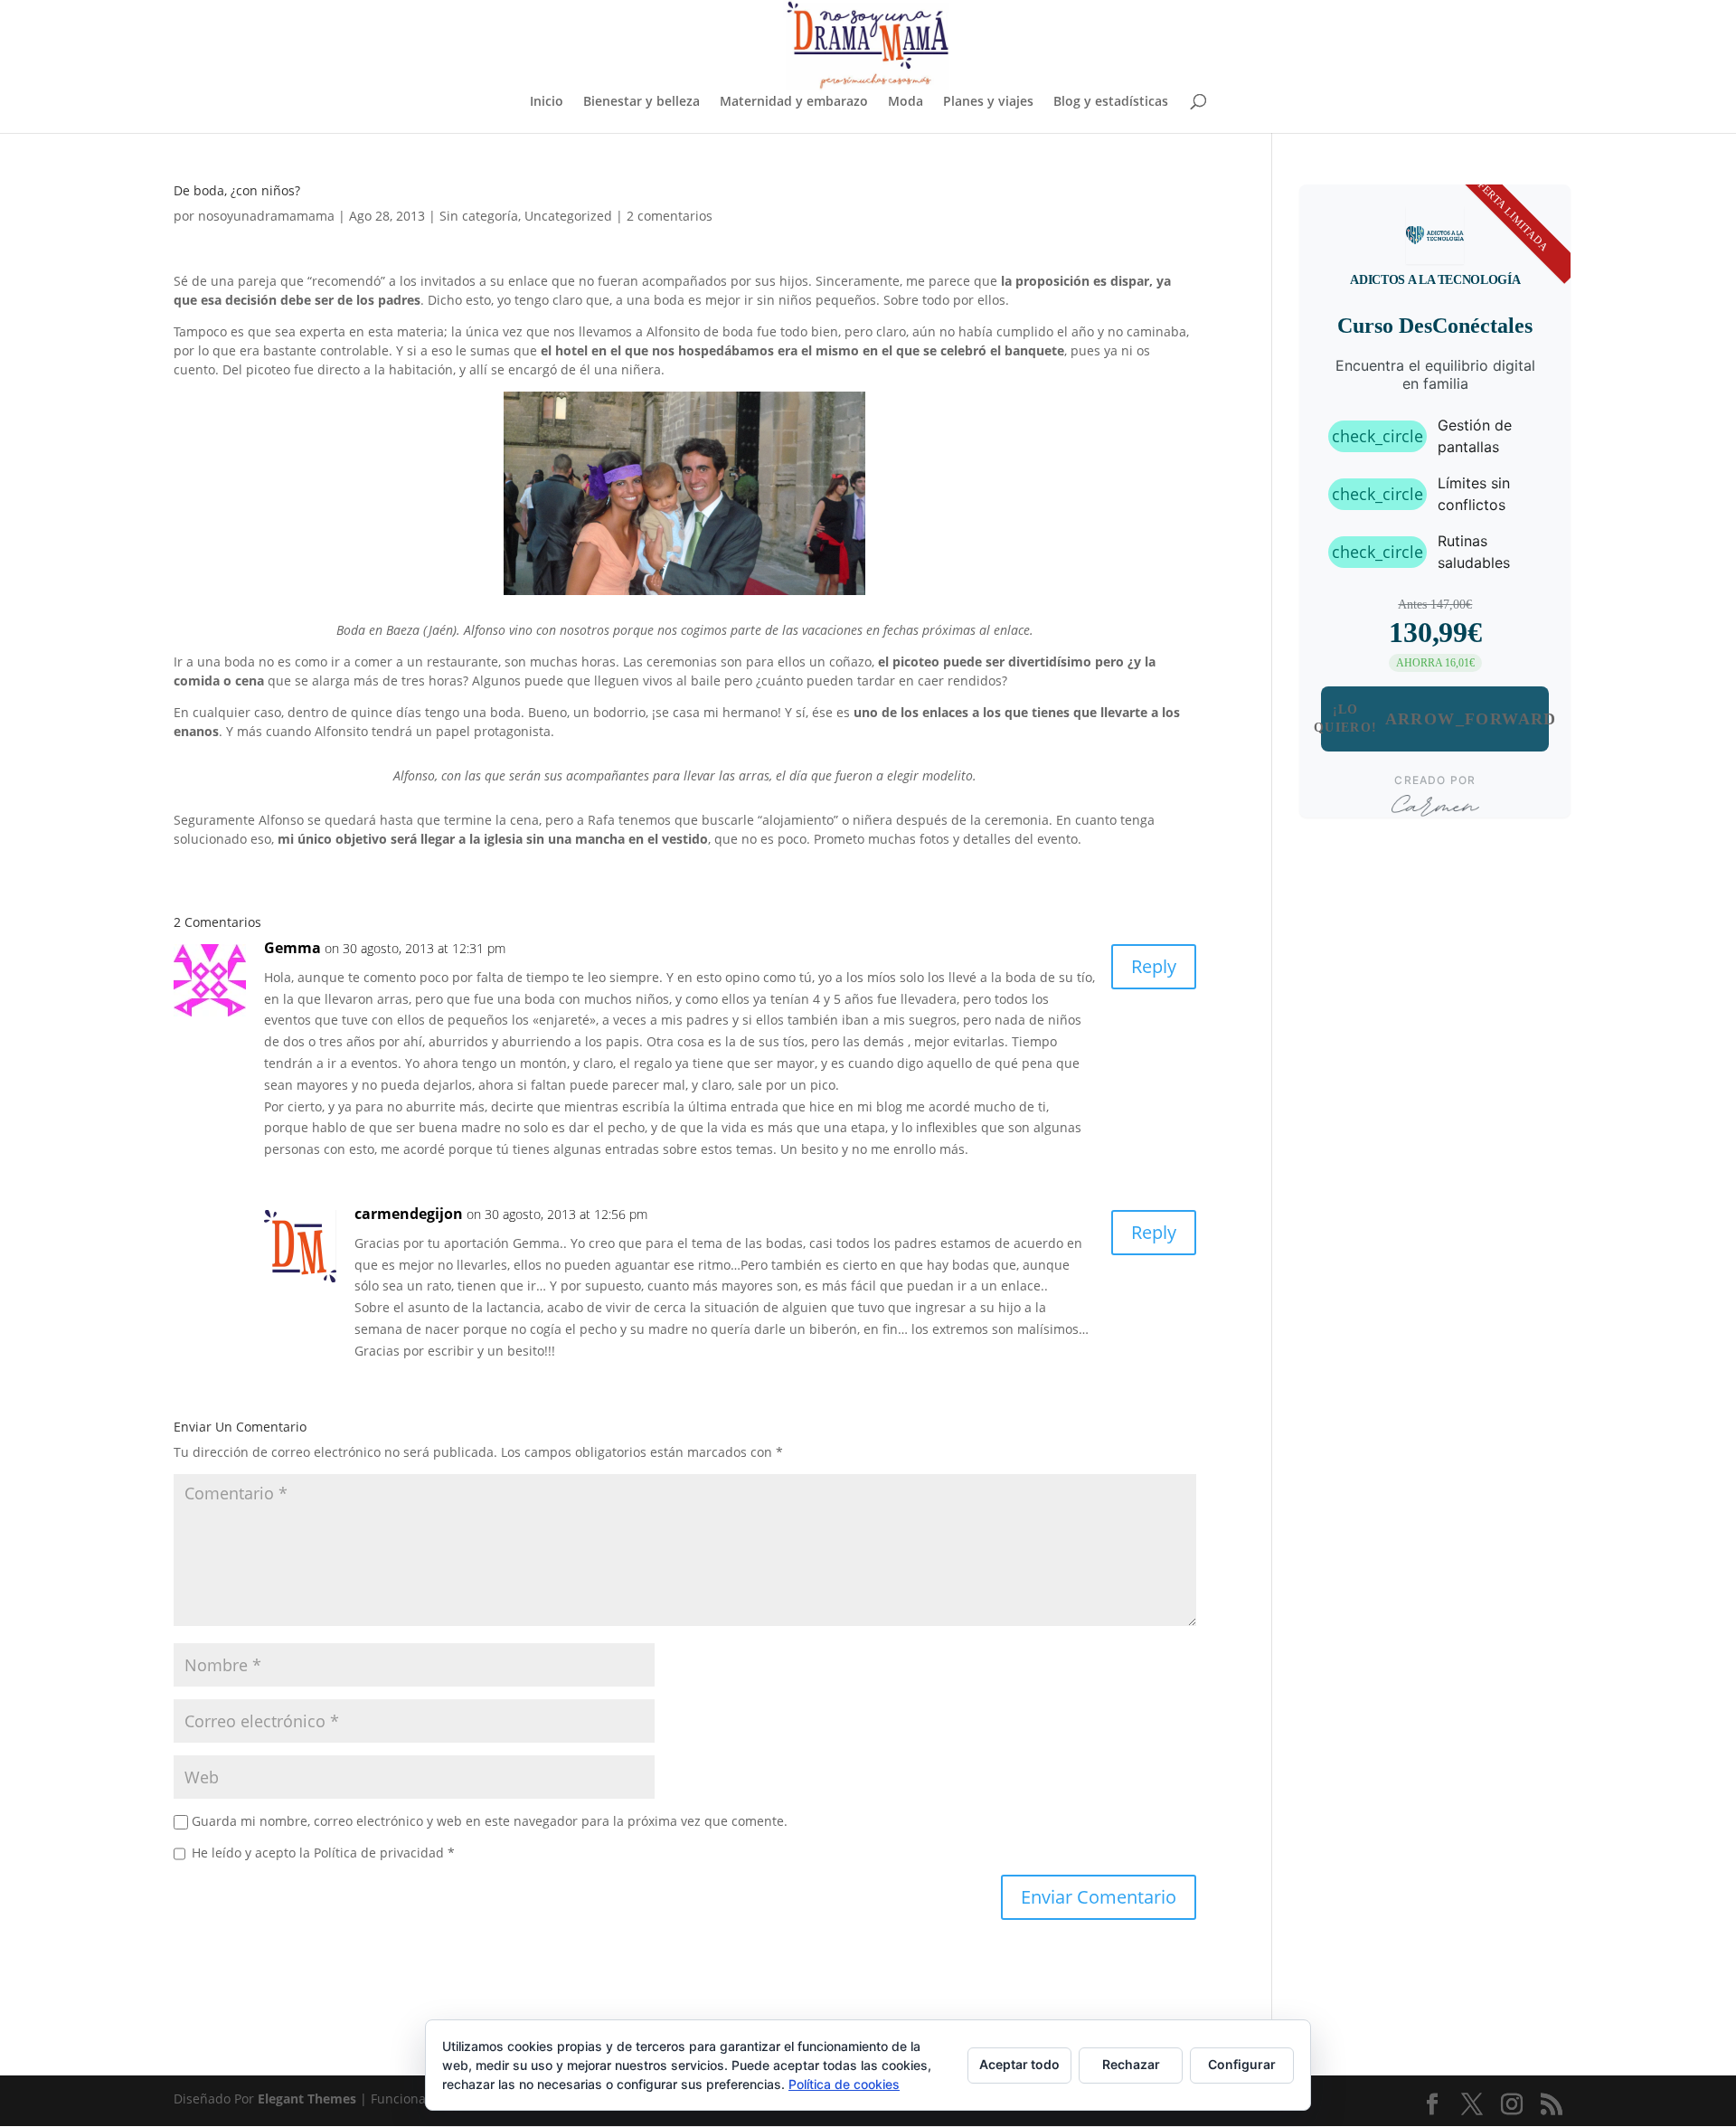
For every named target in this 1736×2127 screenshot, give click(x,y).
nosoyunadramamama (266, 216)
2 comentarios (670, 216)
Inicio (547, 102)
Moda (906, 102)
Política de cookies (844, 2084)
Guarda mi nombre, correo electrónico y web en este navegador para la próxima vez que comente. (490, 1821)
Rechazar (1131, 2064)
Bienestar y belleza (642, 102)
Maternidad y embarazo (794, 102)
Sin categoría (479, 216)
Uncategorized (568, 216)
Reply (1154, 966)
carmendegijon (409, 1214)
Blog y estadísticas (1111, 102)
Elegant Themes (307, 2099)
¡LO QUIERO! (1435, 718)
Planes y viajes (988, 102)
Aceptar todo (1019, 2064)
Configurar (1242, 2064)
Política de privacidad (381, 1853)
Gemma (292, 948)
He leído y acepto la (323, 1853)
